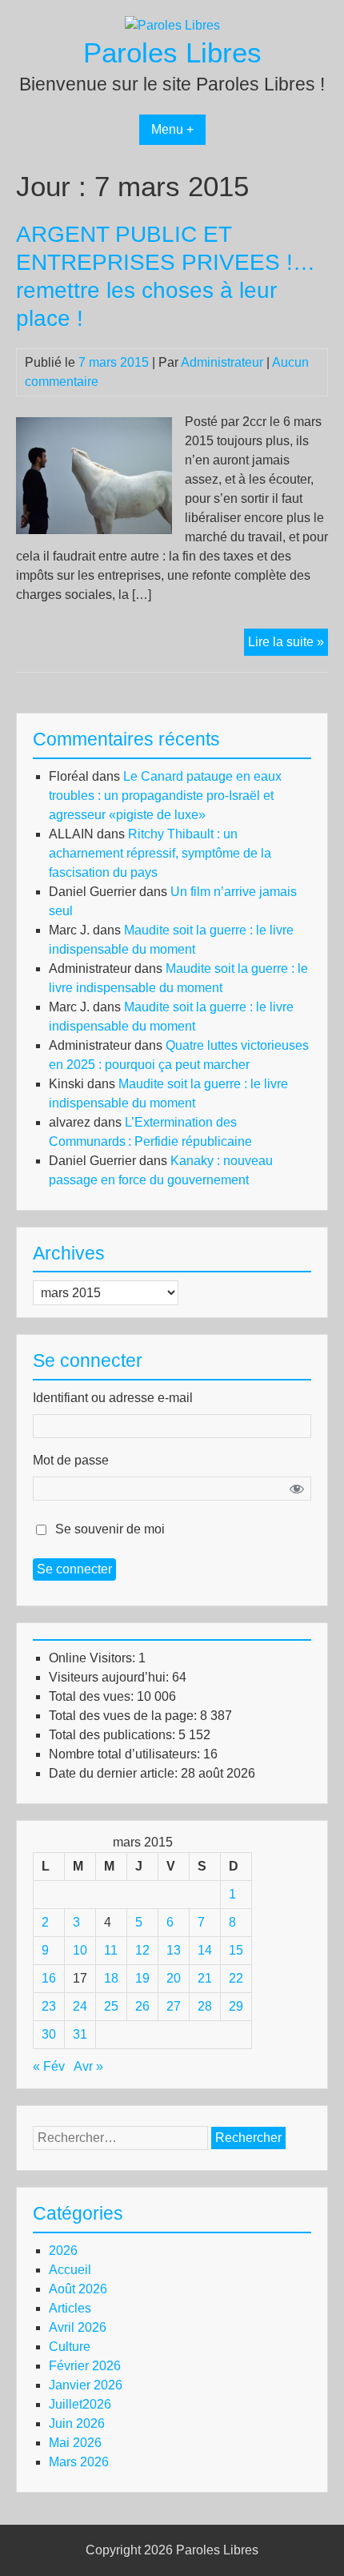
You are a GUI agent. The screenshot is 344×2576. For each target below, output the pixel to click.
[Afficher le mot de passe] (297, 1489)
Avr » (88, 2066)
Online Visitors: (94, 1658)
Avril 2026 (78, 2327)
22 (236, 1978)
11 (111, 1950)
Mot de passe (71, 1460)
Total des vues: (93, 1696)
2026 (63, 2250)
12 (142, 1950)
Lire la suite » (288, 645)
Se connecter (74, 1569)
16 (49, 1978)
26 (142, 2006)
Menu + (172, 129)
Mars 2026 (79, 2462)
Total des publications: (114, 1735)
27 (174, 2006)
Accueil (70, 2270)
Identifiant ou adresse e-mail (113, 1398)
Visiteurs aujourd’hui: (110, 1677)
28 (205, 2006)
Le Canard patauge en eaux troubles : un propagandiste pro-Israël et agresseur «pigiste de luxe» (165, 796)
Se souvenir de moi (110, 1529)
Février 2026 (85, 2366)
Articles (70, 2308)
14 (205, 1950)
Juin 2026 (77, 2423)
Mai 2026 (75, 2443)
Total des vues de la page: (124, 1716)
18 (111, 1978)
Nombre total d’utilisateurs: (126, 1754)
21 (205, 1978)
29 (236, 2006)
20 (174, 1978)
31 (80, 2034)
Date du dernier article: (115, 1773)
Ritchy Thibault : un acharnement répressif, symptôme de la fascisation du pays (160, 853)
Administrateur (222, 362)
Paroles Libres (172, 52)
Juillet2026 (80, 2404)
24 (80, 2006)
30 (49, 2034)
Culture (70, 2347)
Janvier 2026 (86, 2385)
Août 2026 (78, 2289)
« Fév (49, 2066)
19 (142, 1978)
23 (49, 2006)
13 (174, 1950)
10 (80, 1950)
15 (236, 1950)
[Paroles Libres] (172, 25)
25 (111, 2006)
